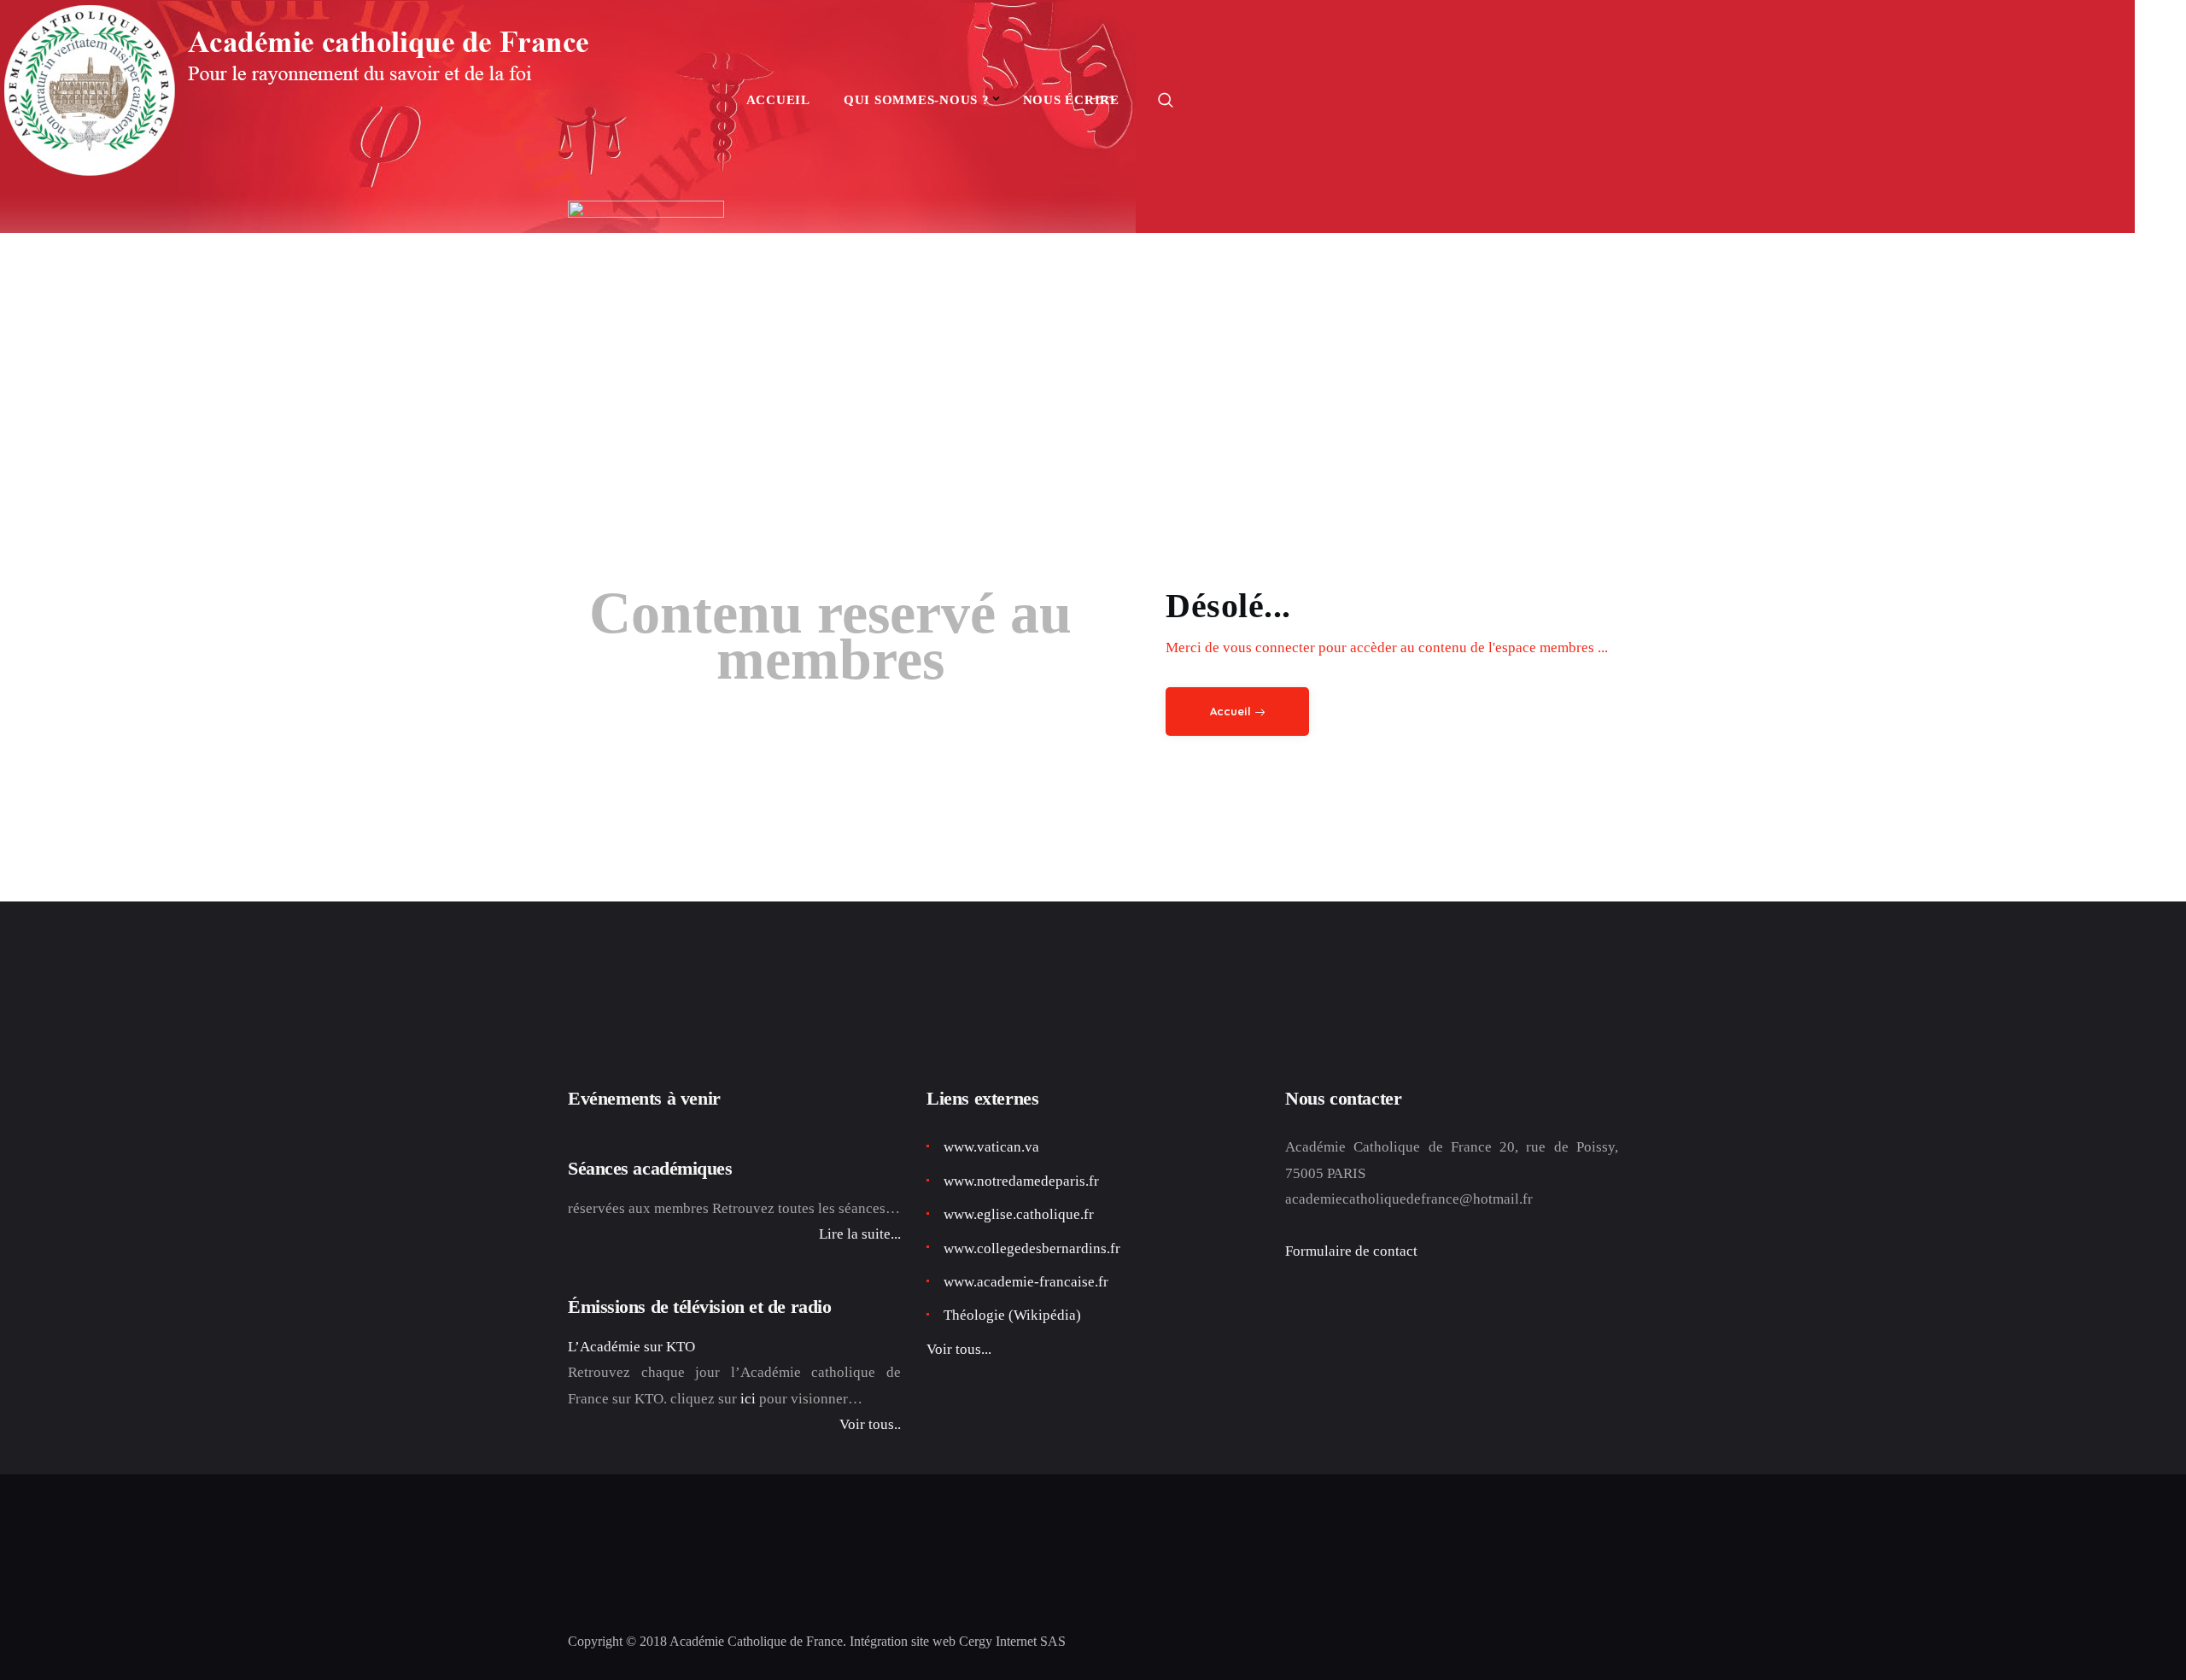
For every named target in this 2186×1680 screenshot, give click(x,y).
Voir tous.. (870, 1424)
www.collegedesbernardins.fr (1032, 1248)
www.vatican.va (991, 1147)
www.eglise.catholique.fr (1019, 1214)
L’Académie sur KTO (631, 1347)
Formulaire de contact (1351, 1251)
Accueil (1230, 711)
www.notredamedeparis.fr (1021, 1181)
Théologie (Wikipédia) (1012, 1315)
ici (748, 1399)
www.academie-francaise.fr (1026, 1282)
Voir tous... (959, 1349)
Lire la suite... (860, 1234)
